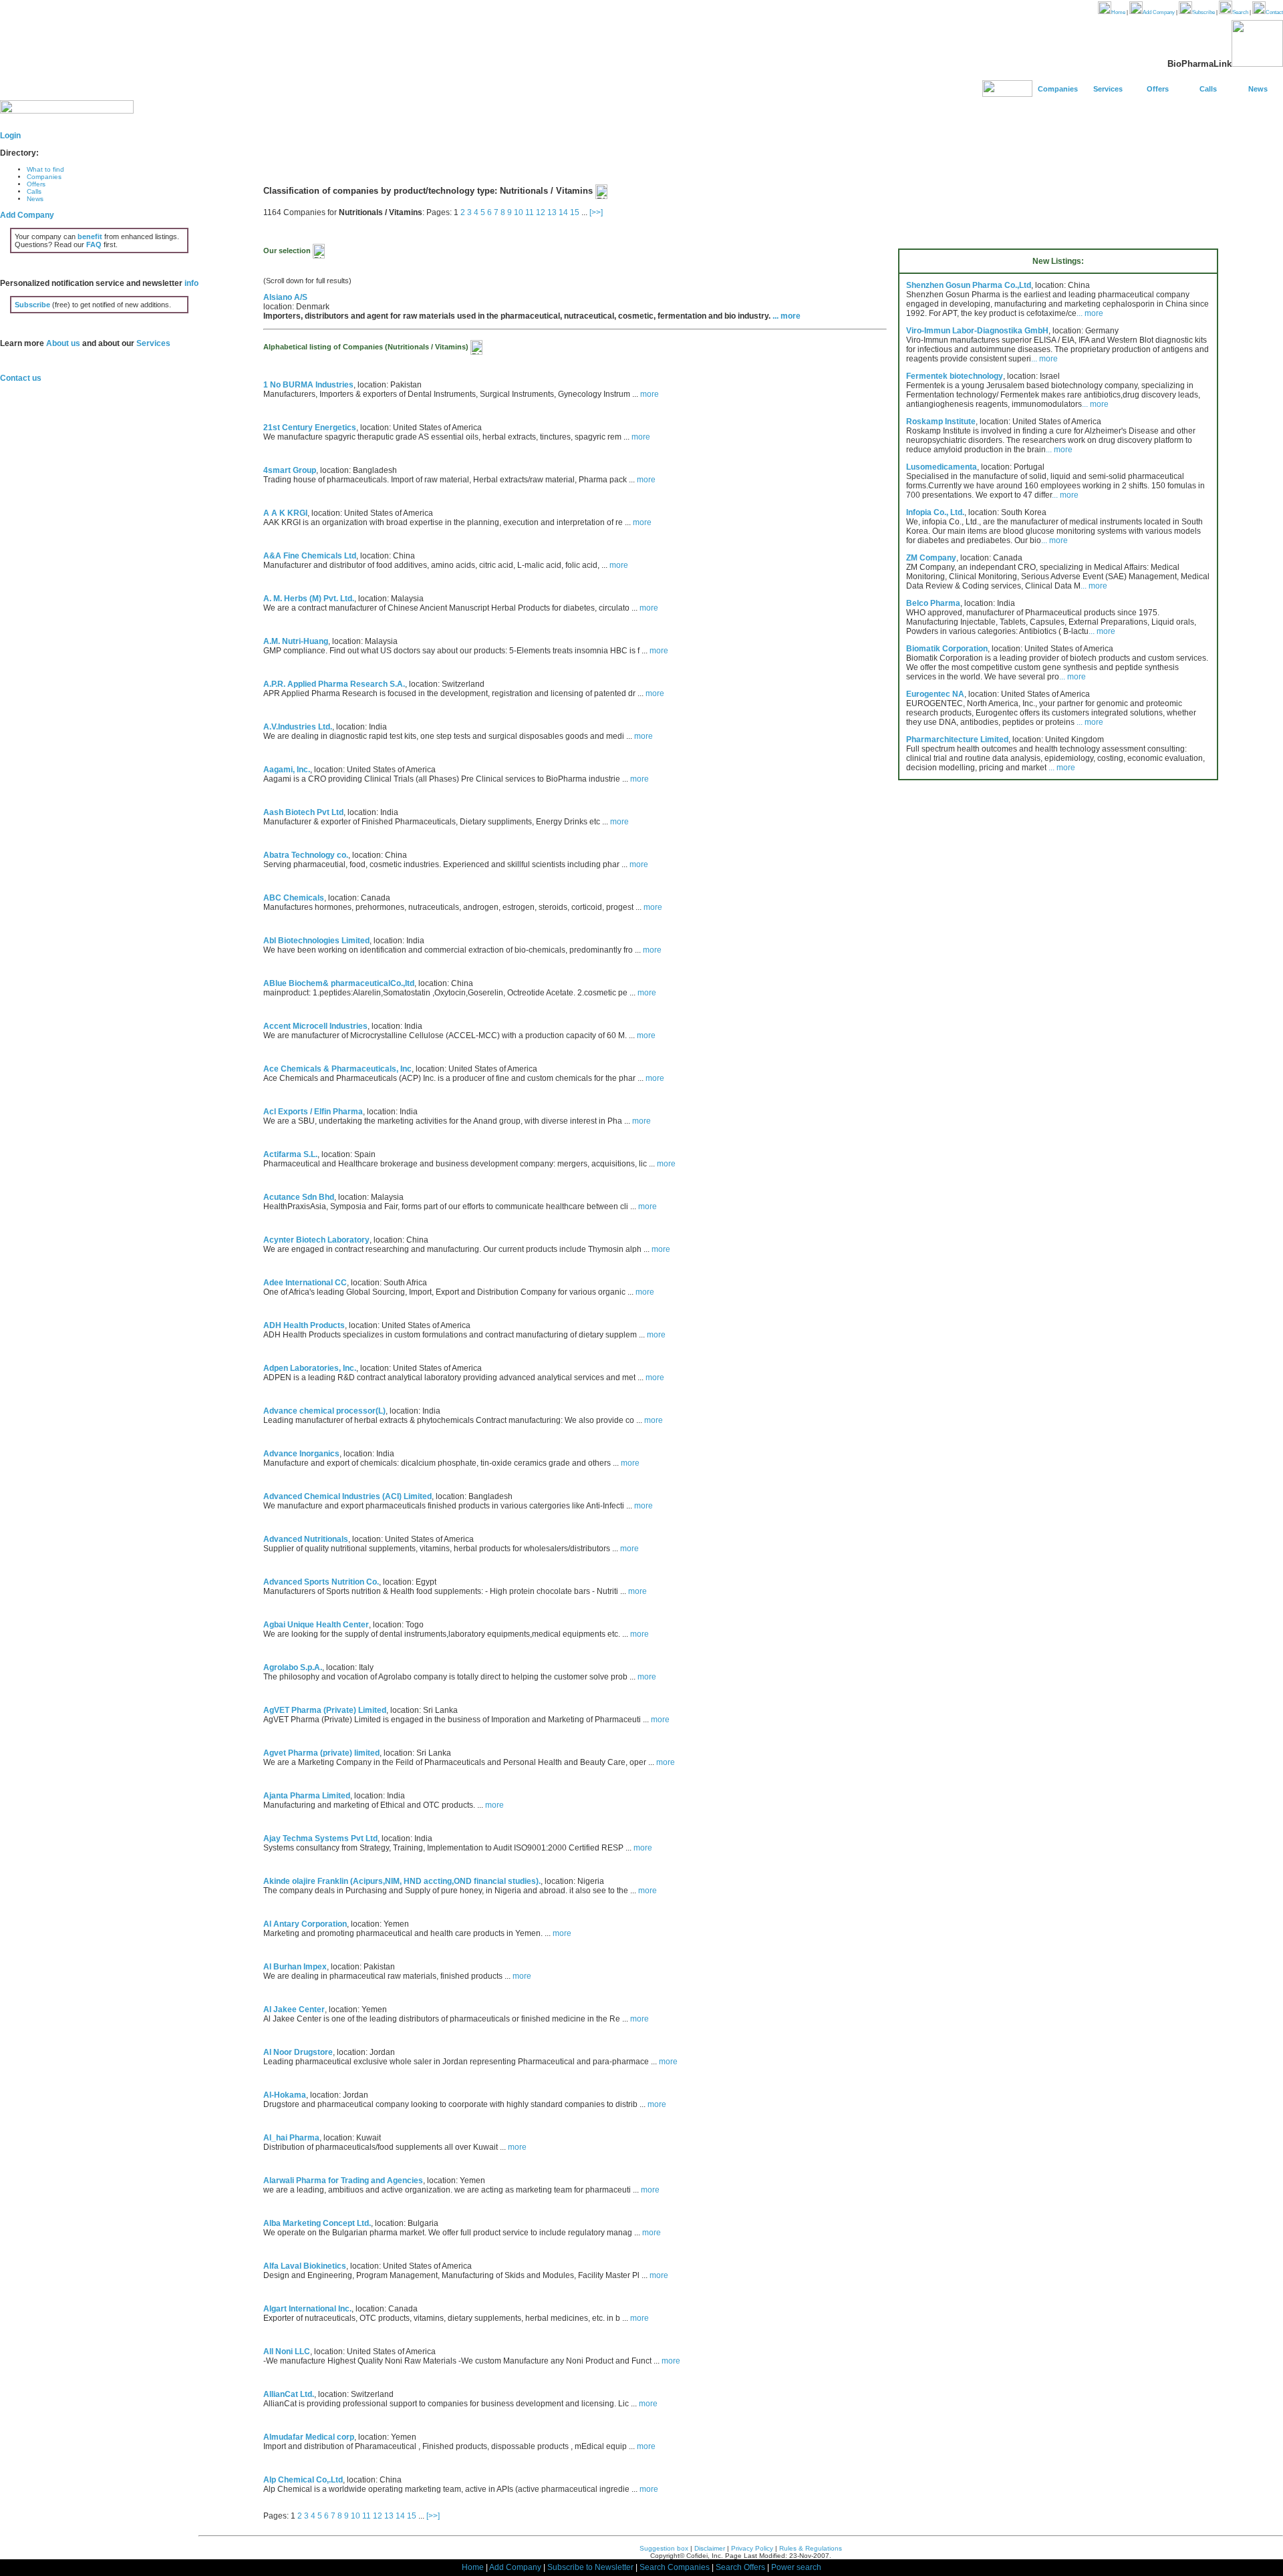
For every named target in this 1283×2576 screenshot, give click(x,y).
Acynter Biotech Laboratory (316, 1240)
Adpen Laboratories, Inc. (310, 1368)
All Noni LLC (287, 2352)
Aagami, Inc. (287, 770)
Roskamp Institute (941, 422)
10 (519, 212)
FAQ (94, 245)
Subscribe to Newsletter (590, 2567)
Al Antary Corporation (305, 1924)
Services (1108, 89)
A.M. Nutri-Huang (296, 641)
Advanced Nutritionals (306, 1539)
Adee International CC (305, 1283)
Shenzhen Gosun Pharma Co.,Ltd (969, 285)
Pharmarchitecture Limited (957, 740)
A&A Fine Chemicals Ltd (310, 556)
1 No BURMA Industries (308, 385)
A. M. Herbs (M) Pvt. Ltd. (309, 599)
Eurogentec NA (935, 694)
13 (552, 212)
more (650, 394)
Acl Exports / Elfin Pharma (313, 1112)
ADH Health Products (304, 1325)
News (1258, 89)
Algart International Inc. (307, 2309)
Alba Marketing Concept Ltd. (317, 2223)
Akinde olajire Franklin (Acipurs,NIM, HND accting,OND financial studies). (402, 1881)
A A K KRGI (285, 513)
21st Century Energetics (310, 428)
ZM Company (931, 558)
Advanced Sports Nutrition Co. (321, 1582)
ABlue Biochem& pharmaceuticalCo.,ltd (339, 983)
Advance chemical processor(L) (324, 1411)
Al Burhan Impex (295, 1967)
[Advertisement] (442, 144)
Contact (1274, 12)
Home (1118, 12)
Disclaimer (710, 2548)
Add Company (1159, 12)
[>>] (596, 212)
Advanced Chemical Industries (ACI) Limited (347, 1496)
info (191, 283)
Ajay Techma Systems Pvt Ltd (320, 1838)
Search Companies (675, 2567)
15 (575, 212)
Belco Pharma (933, 603)
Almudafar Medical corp (309, 2437)
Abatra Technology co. (306, 855)
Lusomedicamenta (942, 467)
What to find (45, 169)
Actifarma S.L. (290, 1154)
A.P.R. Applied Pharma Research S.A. (334, 684)
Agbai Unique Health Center (316, 1625)
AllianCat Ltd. (289, 2394)
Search (1240, 12)
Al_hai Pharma (291, 2138)
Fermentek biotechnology (955, 376)
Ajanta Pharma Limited (307, 1796)
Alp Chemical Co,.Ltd (303, 2480)
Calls (1208, 89)
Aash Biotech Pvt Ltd (303, 812)
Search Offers (740, 2567)
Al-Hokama (285, 2095)
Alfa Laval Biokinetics (305, 2266)
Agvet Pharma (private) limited (321, 1753)
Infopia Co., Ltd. (935, 512)
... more (787, 316)
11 (530, 212)
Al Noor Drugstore (298, 2052)
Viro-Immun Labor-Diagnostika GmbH (977, 331)
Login (10, 136)
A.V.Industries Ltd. (298, 727)
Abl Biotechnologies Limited (316, 941)
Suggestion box (664, 2548)
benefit (90, 236)
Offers (1158, 89)
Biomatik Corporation (947, 649)
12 (541, 212)
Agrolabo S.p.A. (293, 1667)
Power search (796, 2567)
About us (63, 343)
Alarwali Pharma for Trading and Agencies (343, 2181)
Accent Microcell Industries (315, 1026)
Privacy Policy (752, 2548)
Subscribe (1203, 12)
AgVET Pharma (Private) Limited (325, 1710)
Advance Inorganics (301, 1454)
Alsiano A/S (285, 297)
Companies (1058, 89)
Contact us (21, 378)
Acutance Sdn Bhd (299, 1197)
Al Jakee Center (294, 2009)
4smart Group (290, 470)
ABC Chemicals (294, 898)
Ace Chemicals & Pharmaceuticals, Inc (337, 1069)
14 (563, 212)
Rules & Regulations (811, 2548)
